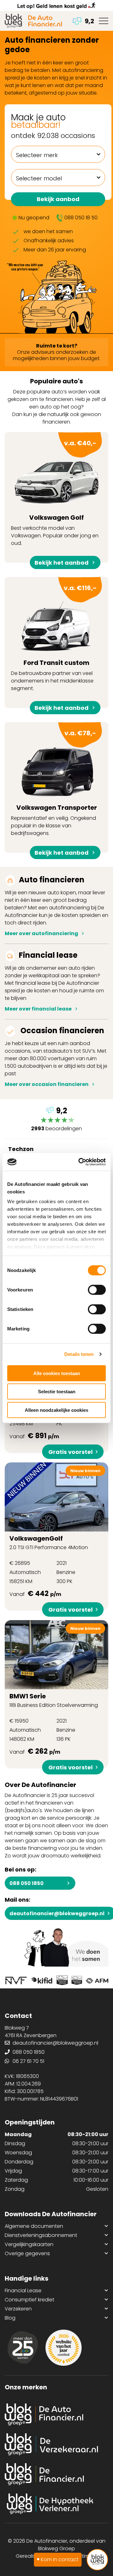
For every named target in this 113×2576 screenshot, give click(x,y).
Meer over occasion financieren (47, 1084)
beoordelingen (56, 1120)
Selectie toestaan (57, 1392)
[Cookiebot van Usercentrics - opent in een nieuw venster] (80, 1162)
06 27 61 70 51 (28, 2061)
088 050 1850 (27, 1883)
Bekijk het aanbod (62, 563)
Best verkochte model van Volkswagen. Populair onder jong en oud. (55, 501)
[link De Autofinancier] (56, 2414)
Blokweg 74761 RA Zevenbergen (31, 2032)
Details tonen (79, 1354)
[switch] (97, 1290)
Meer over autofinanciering (41, 933)
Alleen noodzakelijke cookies (56, 1410)
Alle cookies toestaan (57, 1373)
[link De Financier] (56, 2474)
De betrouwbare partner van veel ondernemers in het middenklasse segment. (54, 646)
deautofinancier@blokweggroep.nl (55, 2043)
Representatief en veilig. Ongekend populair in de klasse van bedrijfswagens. (54, 791)
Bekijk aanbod (58, 199)
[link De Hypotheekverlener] (56, 2504)
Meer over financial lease (38, 1009)
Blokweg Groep (56, 2549)
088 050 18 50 (81, 218)
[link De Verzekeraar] (56, 2444)
